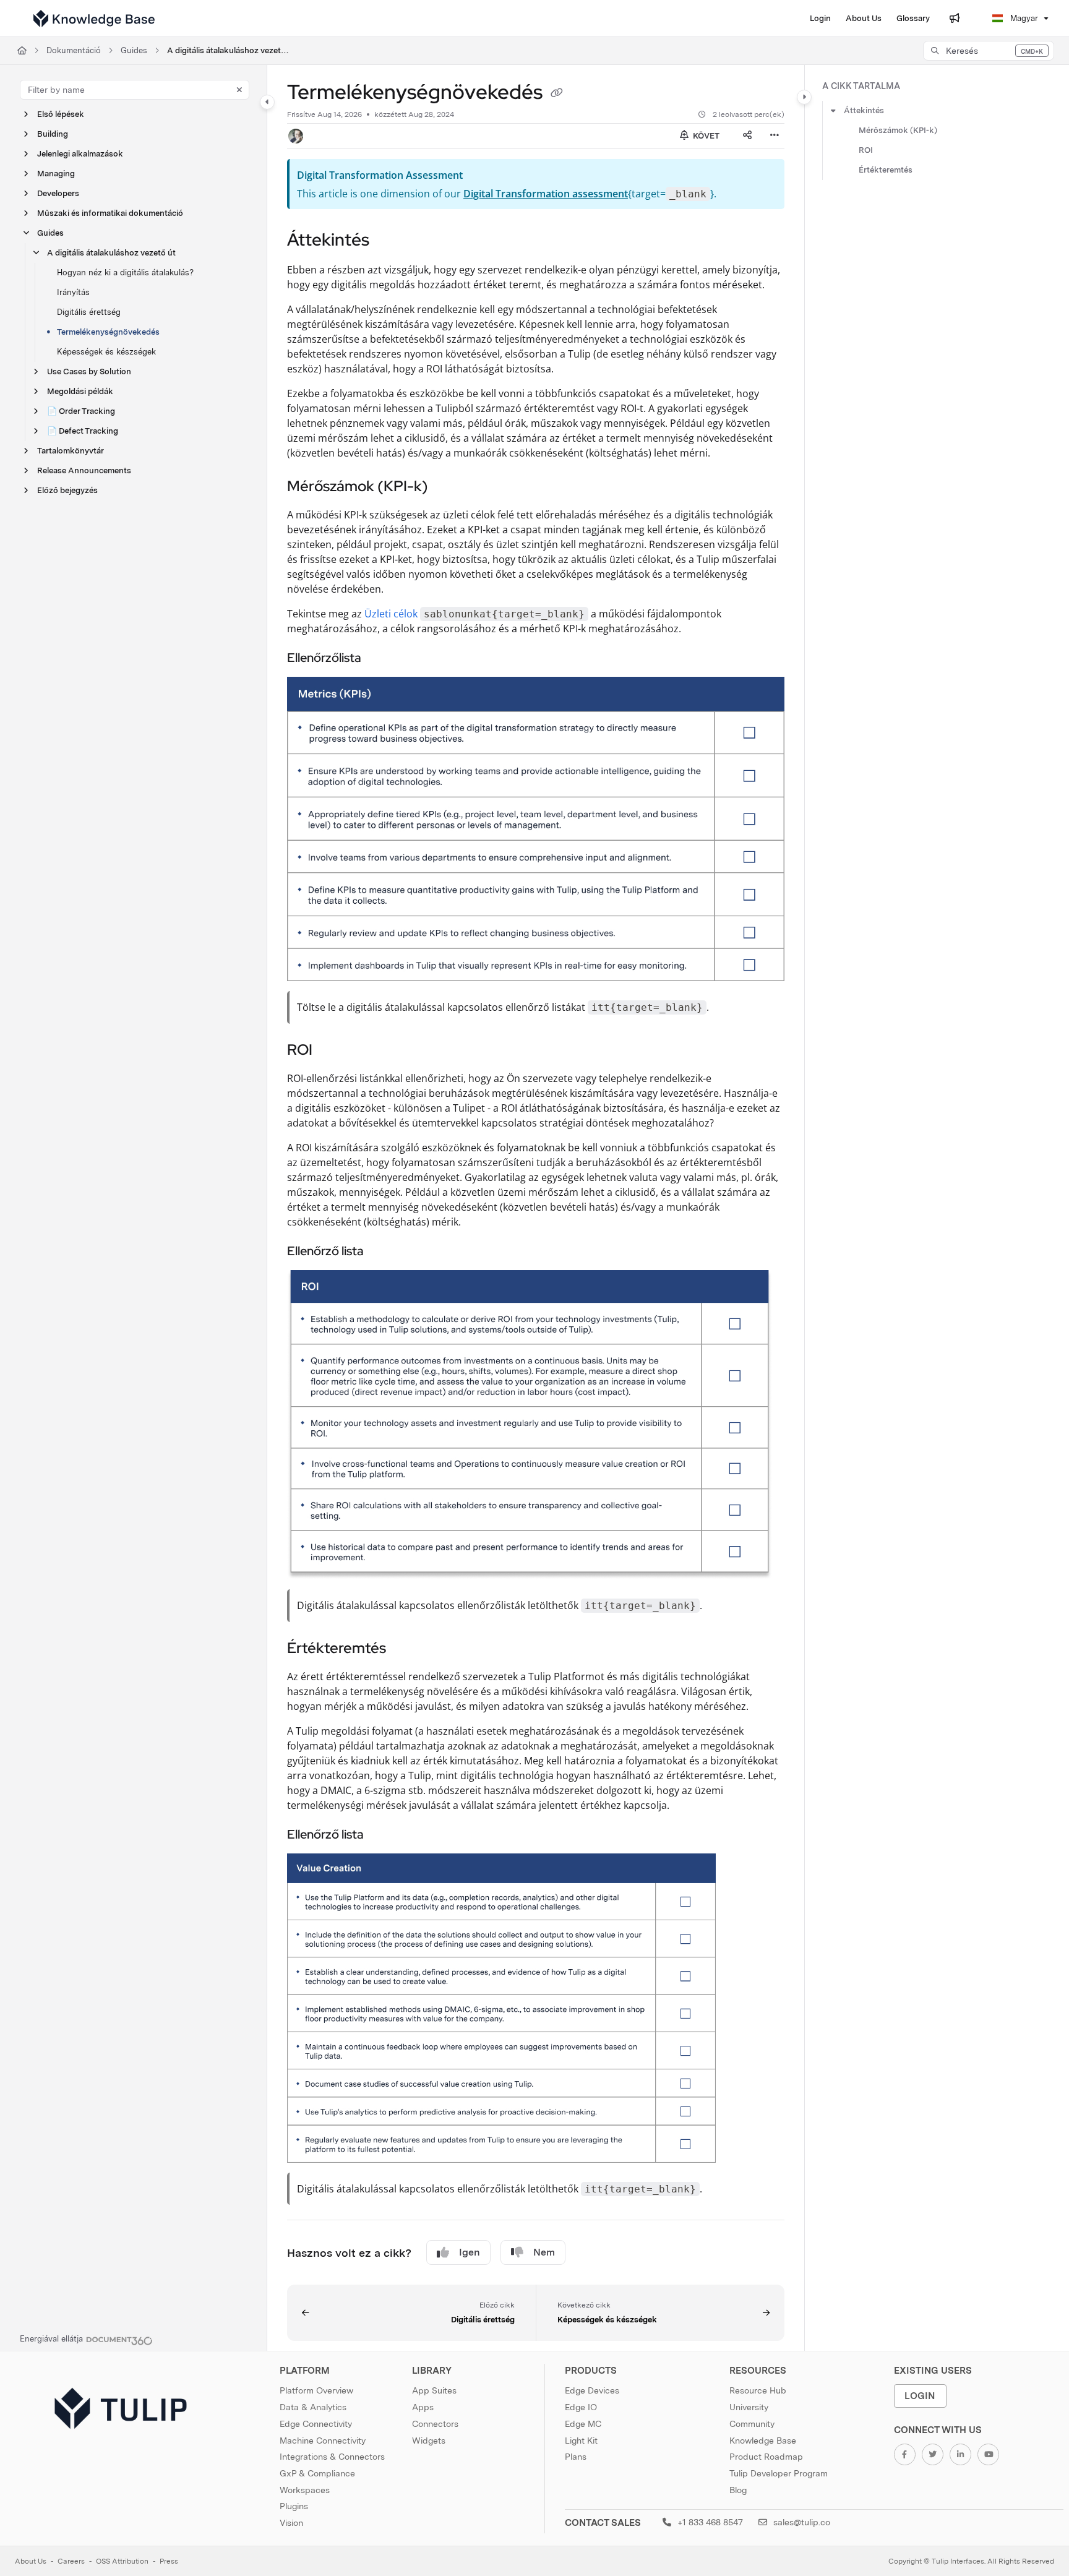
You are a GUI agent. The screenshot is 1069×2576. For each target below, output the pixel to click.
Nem (544, 2252)
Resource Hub (758, 2390)
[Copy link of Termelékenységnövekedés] (557, 94)
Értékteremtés (886, 170)
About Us (31, 2561)
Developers (58, 193)
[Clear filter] (239, 90)
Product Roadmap (766, 2457)
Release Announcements (84, 470)
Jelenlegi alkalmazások (80, 154)
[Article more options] (775, 136)
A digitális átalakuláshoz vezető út (229, 50)
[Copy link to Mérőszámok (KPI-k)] (448, 487)
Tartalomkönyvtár (71, 451)
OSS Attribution (122, 2561)
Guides (134, 50)
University (749, 2407)
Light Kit (581, 2441)
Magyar (1023, 18)
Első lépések (61, 114)
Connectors (435, 2424)
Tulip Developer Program (779, 2473)
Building (53, 134)
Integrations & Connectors (332, 2457)
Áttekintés (864, 110)
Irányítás (73, 292)
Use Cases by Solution (89, 371)
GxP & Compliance (317, 2473)
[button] (989, 51)
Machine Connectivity (323, 2441)
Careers (71, 2561)
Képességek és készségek (106, 352)
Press (169, 2561)
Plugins (294, 2506)
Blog (738, 2490)
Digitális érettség (89, 312)
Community (752, 2424)
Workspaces (305, 2490)
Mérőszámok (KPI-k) (898, 130)
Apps (423, 2407)
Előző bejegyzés (67, 490)
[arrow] (833, 111)
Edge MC (583, 2424)
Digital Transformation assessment (546, 194)
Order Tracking (81, 411)
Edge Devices (592, 2390)
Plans (576, 2457)
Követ (705, 136)
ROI (866, 150)
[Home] (94, 19)
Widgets (429, 2441)
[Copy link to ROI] (332, 1051)
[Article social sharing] (747, 136)
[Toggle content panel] (804, 97)
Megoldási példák (80, 391)
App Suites (434, 2390)
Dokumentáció (74, 50)
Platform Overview (316, 2390)
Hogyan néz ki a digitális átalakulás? (125, 273)
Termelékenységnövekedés (108, 332)
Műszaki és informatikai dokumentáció (110, 213)
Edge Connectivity (316, 2424)
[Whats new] (955, 19)
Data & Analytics (313, 2407)
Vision (291, 2523)
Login (920, 2396)
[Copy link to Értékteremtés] (406, 1649)
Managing (56, 174)
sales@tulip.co (801, 2522)
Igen (470, 2252)
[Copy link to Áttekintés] (389, 241)
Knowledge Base (763, 2441)
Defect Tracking (83, 431)
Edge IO (581, 2407)
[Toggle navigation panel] (267, 102)
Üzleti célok (391, 614)
